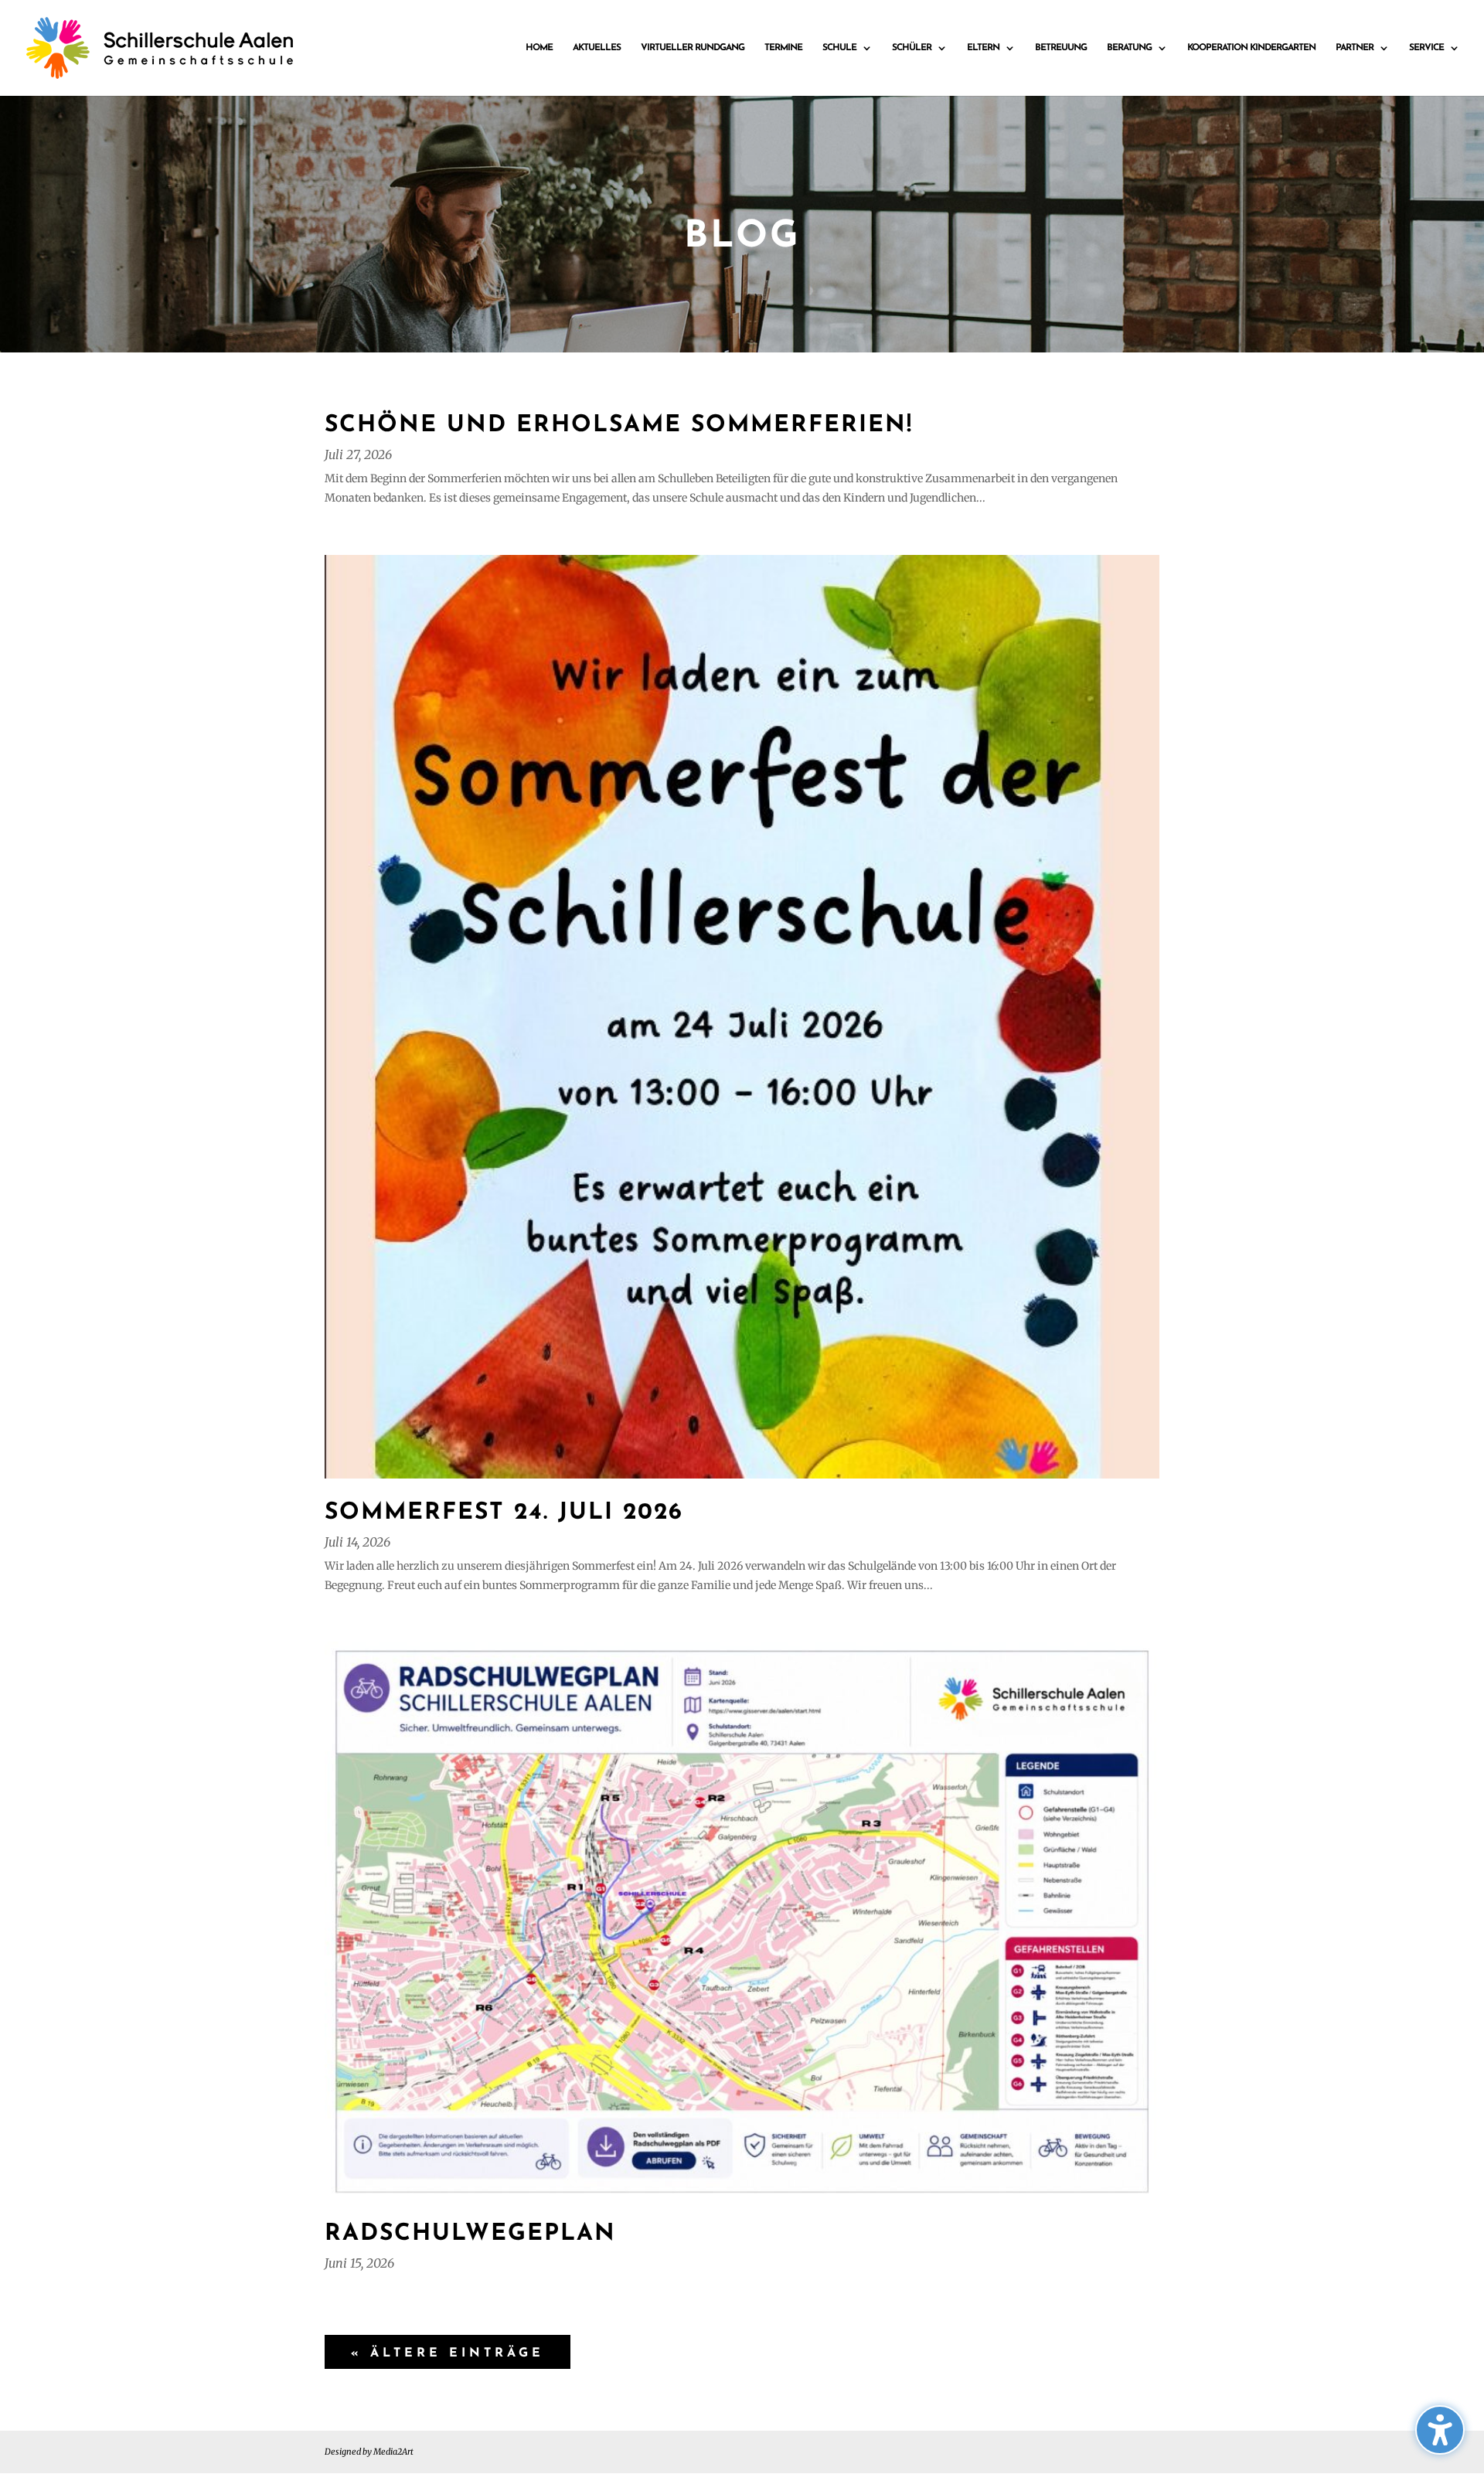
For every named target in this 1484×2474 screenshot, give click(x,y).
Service (1426, 48)
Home (539, 48)
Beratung (1129, 48)
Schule (839, 48)
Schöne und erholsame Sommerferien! (619, 425)
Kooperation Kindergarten (1251, 48)
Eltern (983, 48)
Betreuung (1061, 48)
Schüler (912, 48)
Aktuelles (597, 48)
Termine (783, 48)
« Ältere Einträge (448, 2353)
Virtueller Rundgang (693, 48)
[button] (1440, 2430)
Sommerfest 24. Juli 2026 (504, 1513)
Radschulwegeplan (470, 2234)
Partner (1355, 48)
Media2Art (393, 2452)
